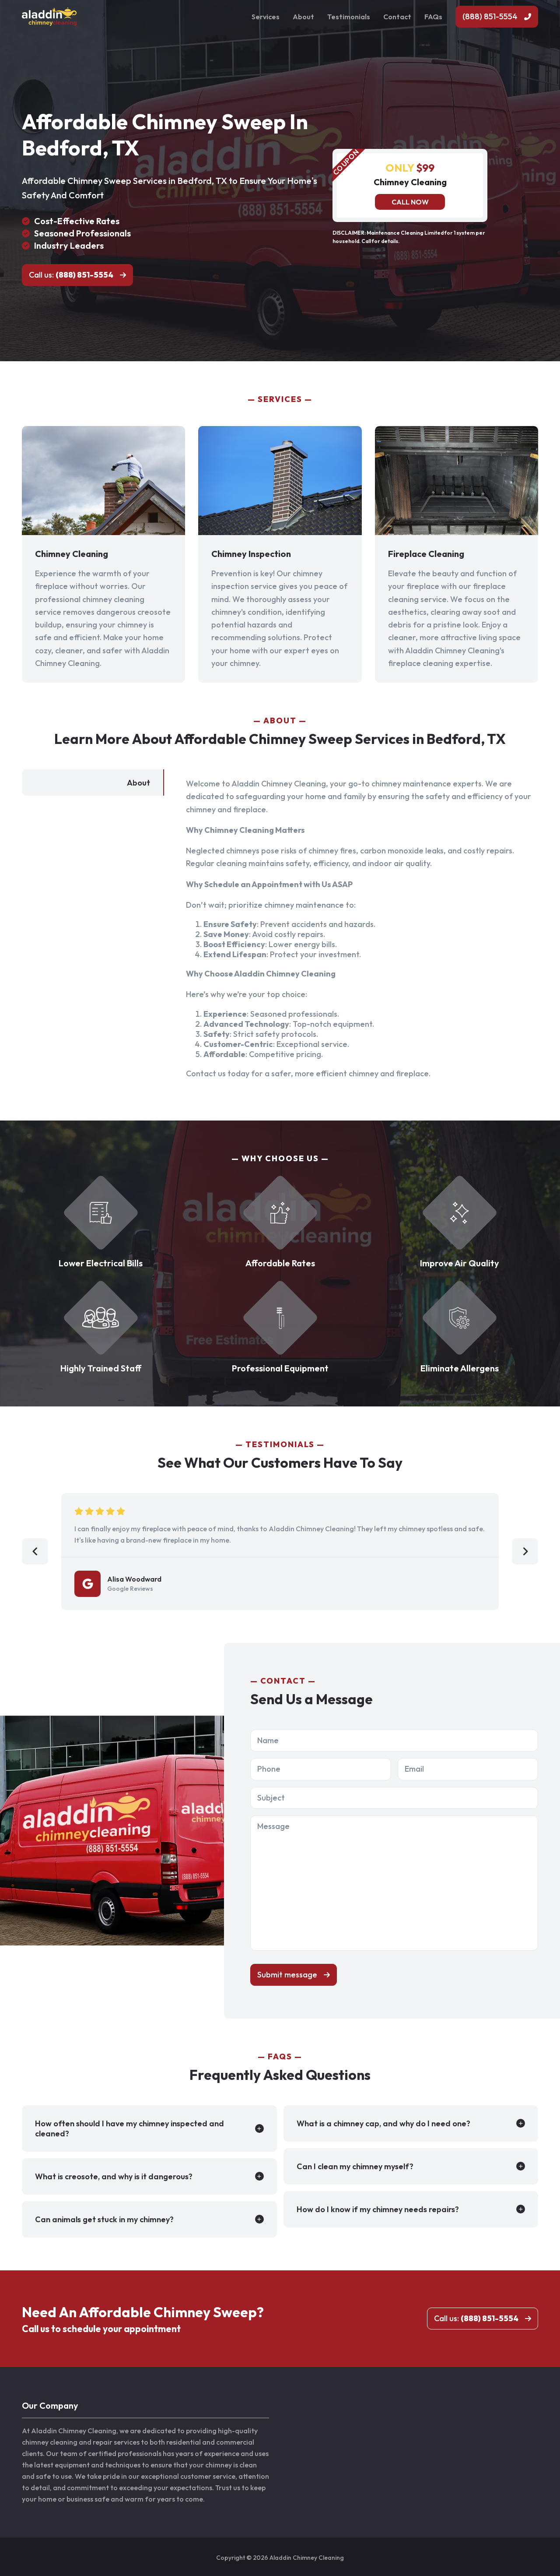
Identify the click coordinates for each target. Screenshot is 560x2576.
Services (266, 17)
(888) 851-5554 (490, 16)
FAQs (433, 17)
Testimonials (349, 17)
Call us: (71, 275)
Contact (397, 17)
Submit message (287, 1975)
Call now (410, 202)
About (303, 17)
